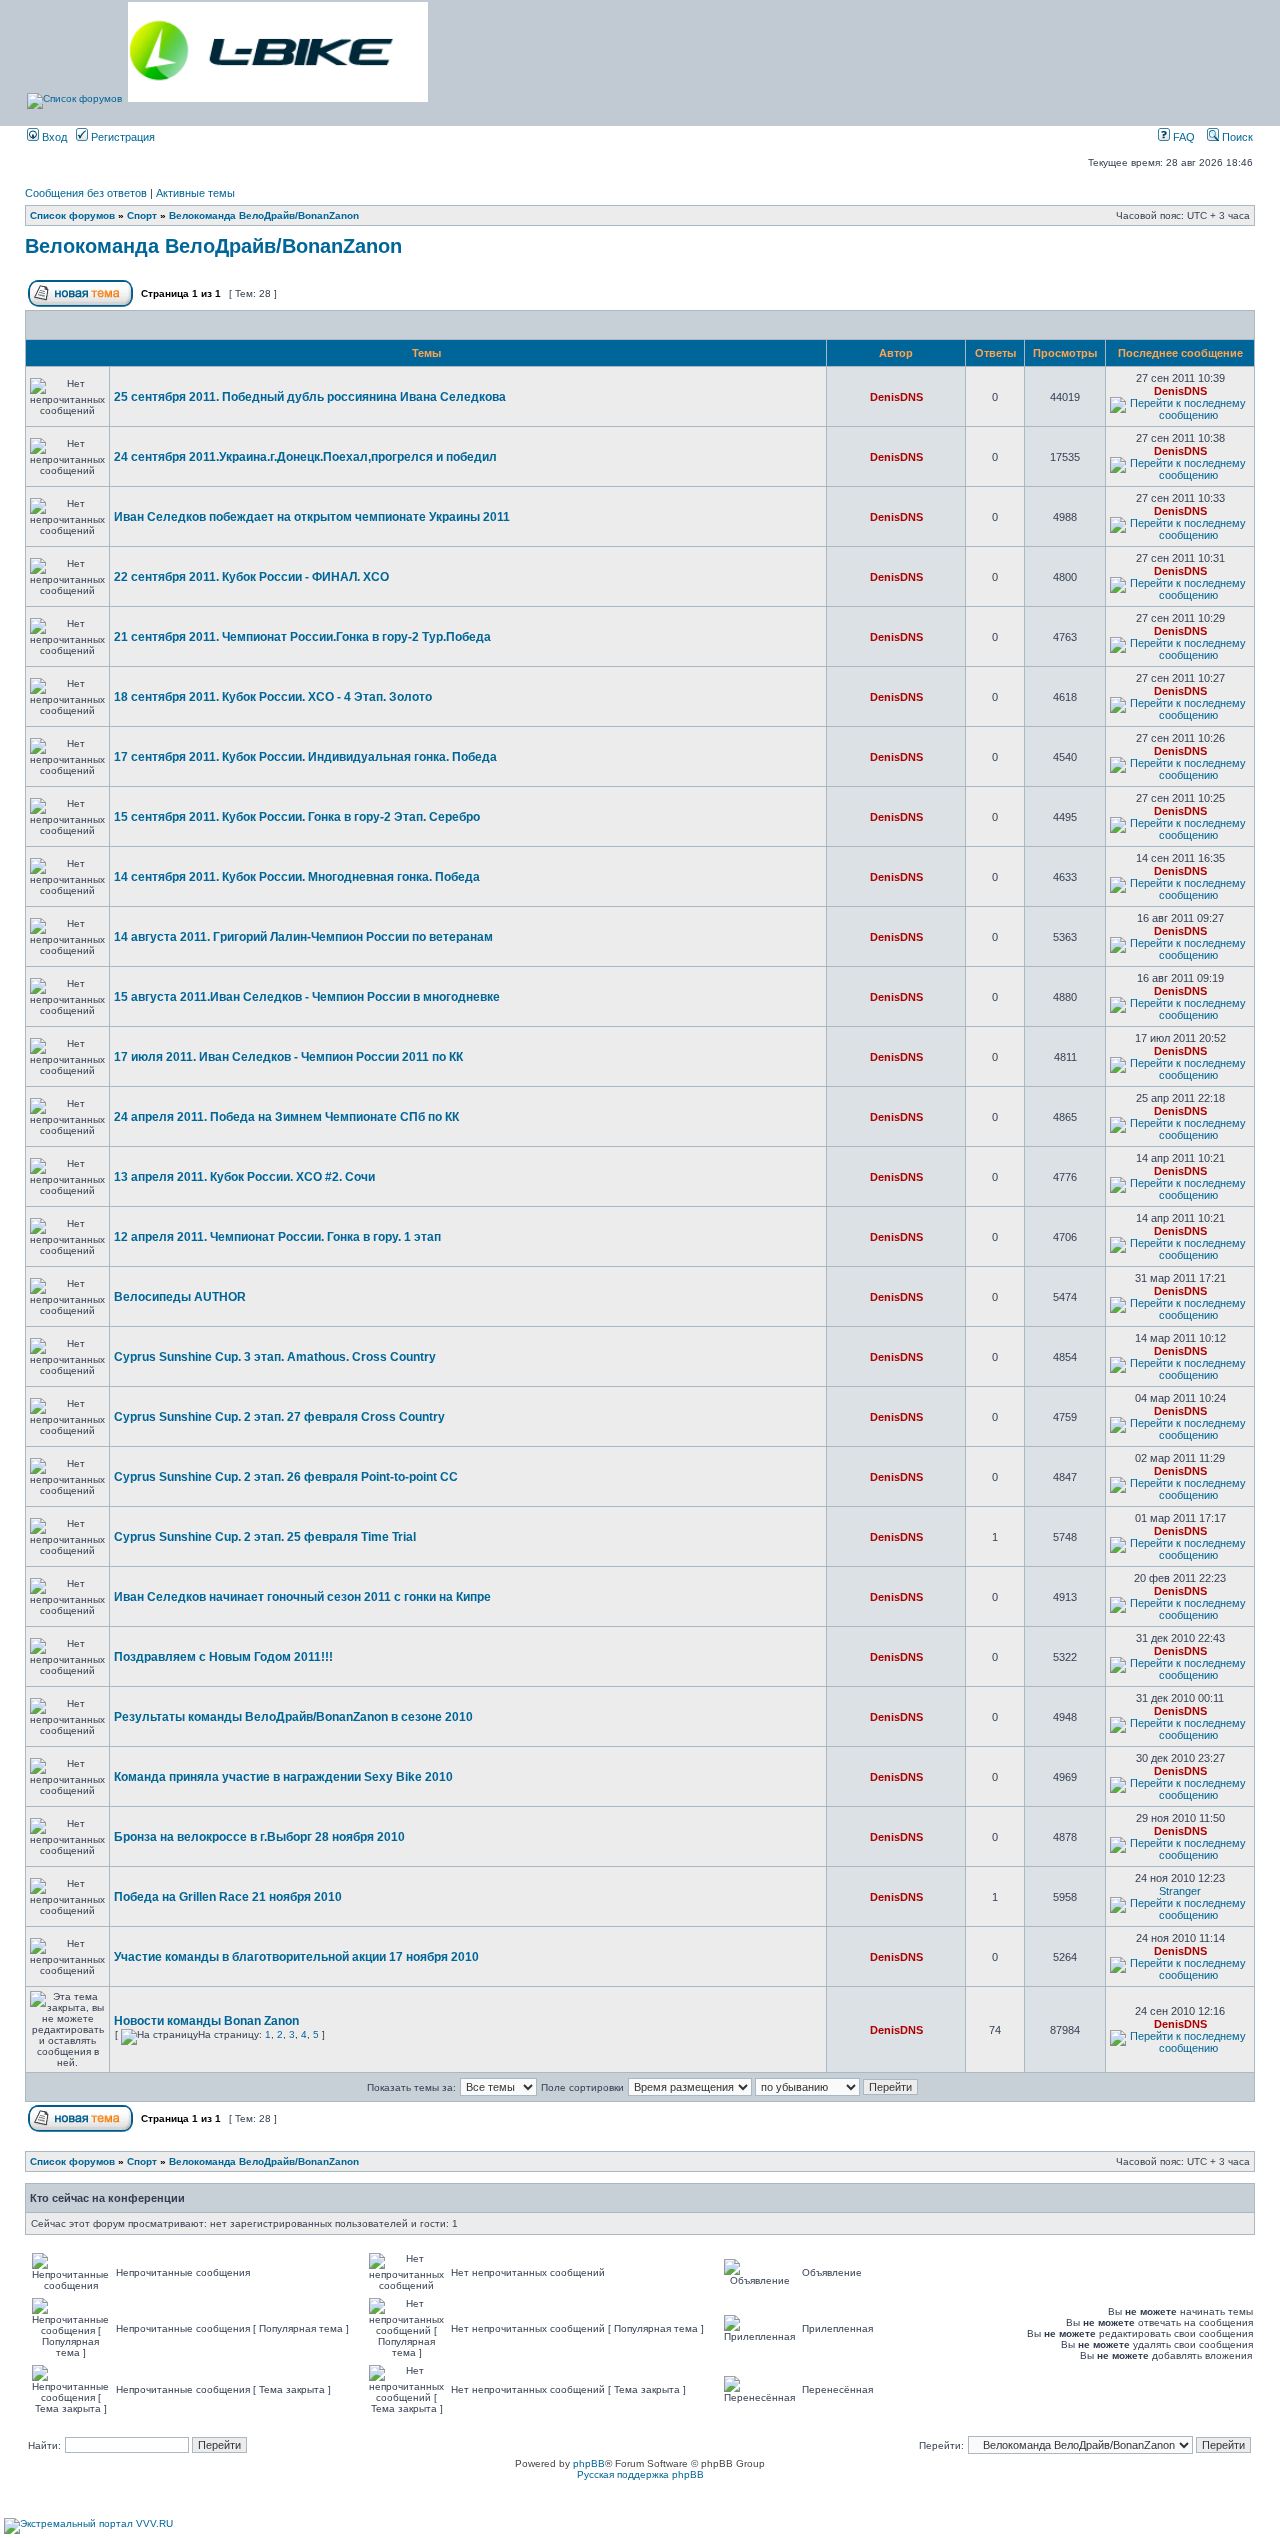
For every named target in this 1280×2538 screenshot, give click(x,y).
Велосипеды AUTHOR (180, 1297)
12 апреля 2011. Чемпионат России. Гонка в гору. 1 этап (277, 1237)
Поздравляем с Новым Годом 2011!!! (223, 1657)
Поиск (1236, 137)
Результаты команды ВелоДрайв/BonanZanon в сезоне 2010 (293, 1717)
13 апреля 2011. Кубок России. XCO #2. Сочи (244, 1177)
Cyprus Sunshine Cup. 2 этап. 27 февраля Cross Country (279, 1417)
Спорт (142, 215)
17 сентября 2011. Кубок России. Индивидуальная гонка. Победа (305, 757)
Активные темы (195, 193)
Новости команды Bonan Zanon (206, 2021)
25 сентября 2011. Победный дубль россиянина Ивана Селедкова (310, 397)
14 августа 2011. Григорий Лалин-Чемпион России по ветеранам (303, 937)
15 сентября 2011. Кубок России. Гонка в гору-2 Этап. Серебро (297, 817)
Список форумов (72, 215)
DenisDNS (896, 397)
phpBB (589, 2463)
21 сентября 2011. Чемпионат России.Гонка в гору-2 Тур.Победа (302, 637)
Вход (53, 137)
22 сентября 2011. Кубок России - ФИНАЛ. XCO (251, 577)
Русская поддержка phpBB (640, 2474)
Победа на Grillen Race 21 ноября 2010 (228, 1897)
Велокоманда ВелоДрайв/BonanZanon (264, 215)
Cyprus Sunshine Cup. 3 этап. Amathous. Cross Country (275, 1357)
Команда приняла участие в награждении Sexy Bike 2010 (283, 1777)
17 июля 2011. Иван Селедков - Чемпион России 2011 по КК (288, 1057)
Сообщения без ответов (86, 193)
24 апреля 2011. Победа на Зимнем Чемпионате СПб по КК (286, 1117)
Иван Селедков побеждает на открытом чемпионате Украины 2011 (312, 517)
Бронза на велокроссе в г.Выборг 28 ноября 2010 (259, 1837)
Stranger (1180, 1891)
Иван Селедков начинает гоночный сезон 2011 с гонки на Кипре (302, 1597)
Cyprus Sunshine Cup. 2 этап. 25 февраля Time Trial (265, 1537)
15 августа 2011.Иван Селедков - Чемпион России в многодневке (307, 997)
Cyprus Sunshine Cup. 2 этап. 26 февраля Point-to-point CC (286, 1477)
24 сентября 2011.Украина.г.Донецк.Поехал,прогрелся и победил (305, 457)
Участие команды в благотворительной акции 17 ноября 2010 (296, 1957)
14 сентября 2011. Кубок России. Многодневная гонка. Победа (297, 877)
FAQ (1182, 137)
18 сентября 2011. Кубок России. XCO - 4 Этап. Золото (273, 697)
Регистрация (121, 137)
